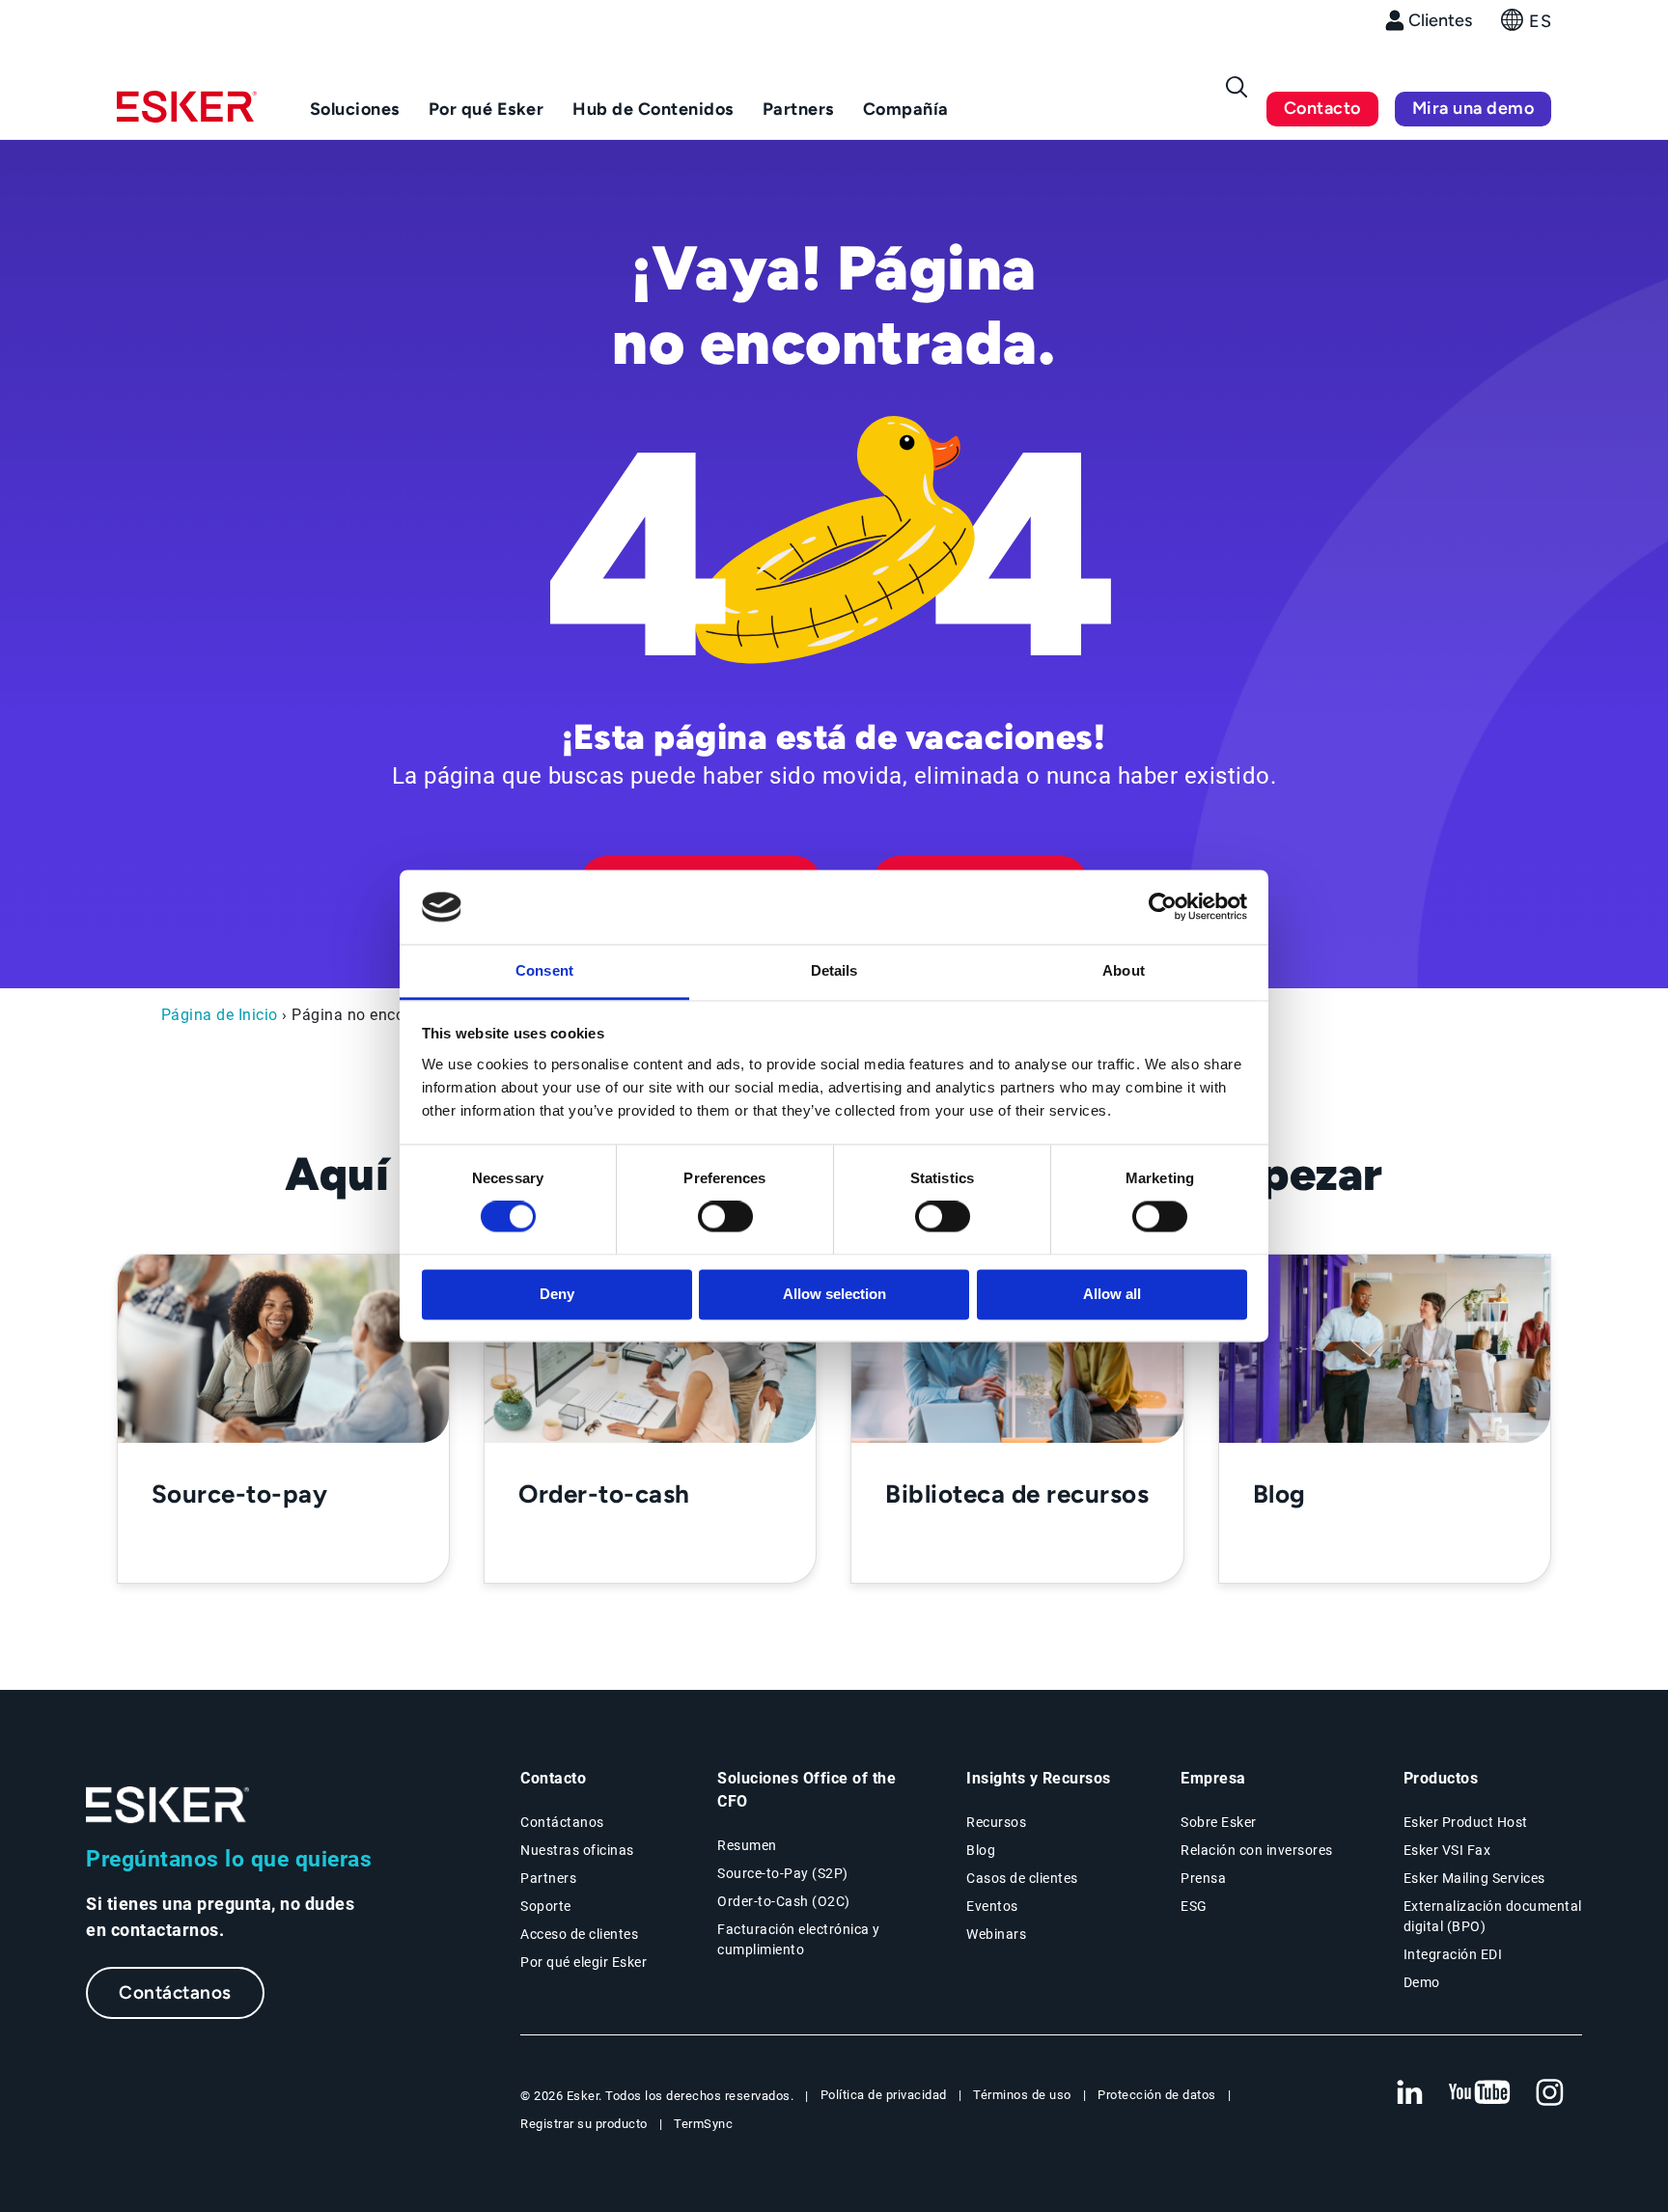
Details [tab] (834, 970)
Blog (981, 1850)
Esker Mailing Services (1474, 1878)
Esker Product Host (1466, 1822)
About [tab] (1124, 970)
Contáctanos (175, 1992)
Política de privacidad (884, 2095)
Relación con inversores (1257, 1850)
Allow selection (834, 1294)
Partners (548, 1878)
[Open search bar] (1237, 87)
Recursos (996, 1822)
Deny (557, 1294)
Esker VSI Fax (1447, 1850)
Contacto (1322, 108)
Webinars (996, 1934)
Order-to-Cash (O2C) (784, 1901)
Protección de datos (1157, 2095)
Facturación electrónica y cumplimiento (799, 1939)
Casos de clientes (1022, 1878)
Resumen (747, 1845)
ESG (1194, 1906)
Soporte (546, 1906)
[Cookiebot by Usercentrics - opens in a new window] (1163, 907)
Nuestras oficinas (577, 1850)
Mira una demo (1473, 108)
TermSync (703, 2124)
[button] (1526, 26)
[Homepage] (187, 115)
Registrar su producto (584, 2124)
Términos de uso (1022, 2095)
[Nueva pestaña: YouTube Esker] (1480, 2093)
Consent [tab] (544, 970)
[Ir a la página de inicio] (168, 1805)
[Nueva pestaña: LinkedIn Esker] (1409, 2093)
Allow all (1112, 1294)
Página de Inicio (220, 1015)
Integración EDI (1453, 1954)
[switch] (725, 1217)
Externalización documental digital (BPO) (1493, 1916)
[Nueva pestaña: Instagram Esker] (1550, 2093)
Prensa (1203, 1878)
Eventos (992, 1906)
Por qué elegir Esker (584, 1962)
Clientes (1440, 20)
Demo (1422, 1982)
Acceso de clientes (579, 1934)
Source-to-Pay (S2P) (783, 1873)
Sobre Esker (1219, 1822)
